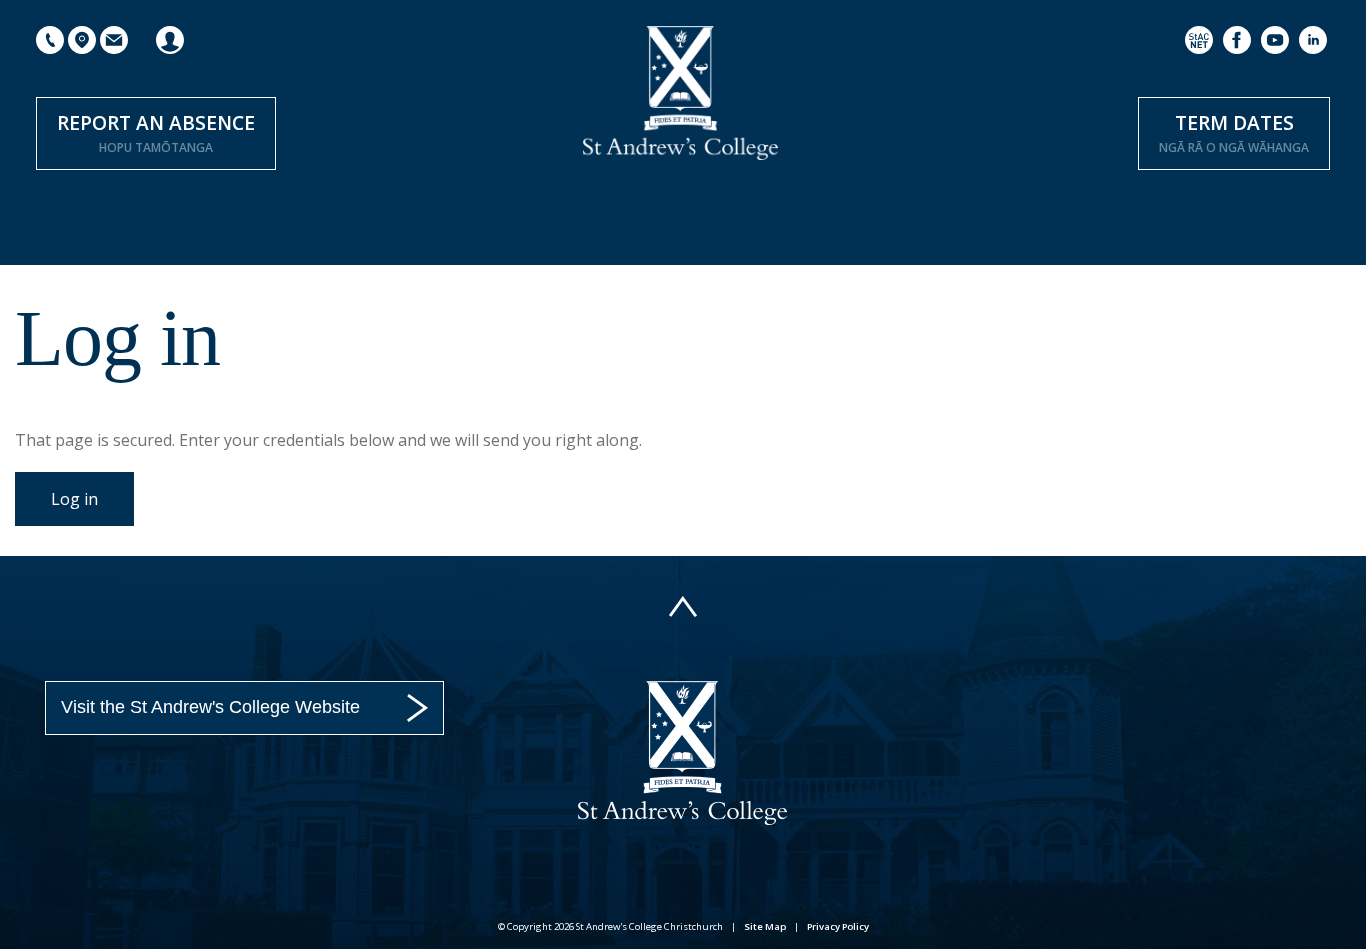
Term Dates (1234, 132)
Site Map (765, 926)
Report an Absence (156, 132)
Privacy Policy (838, 926)
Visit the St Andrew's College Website (210, 707)
